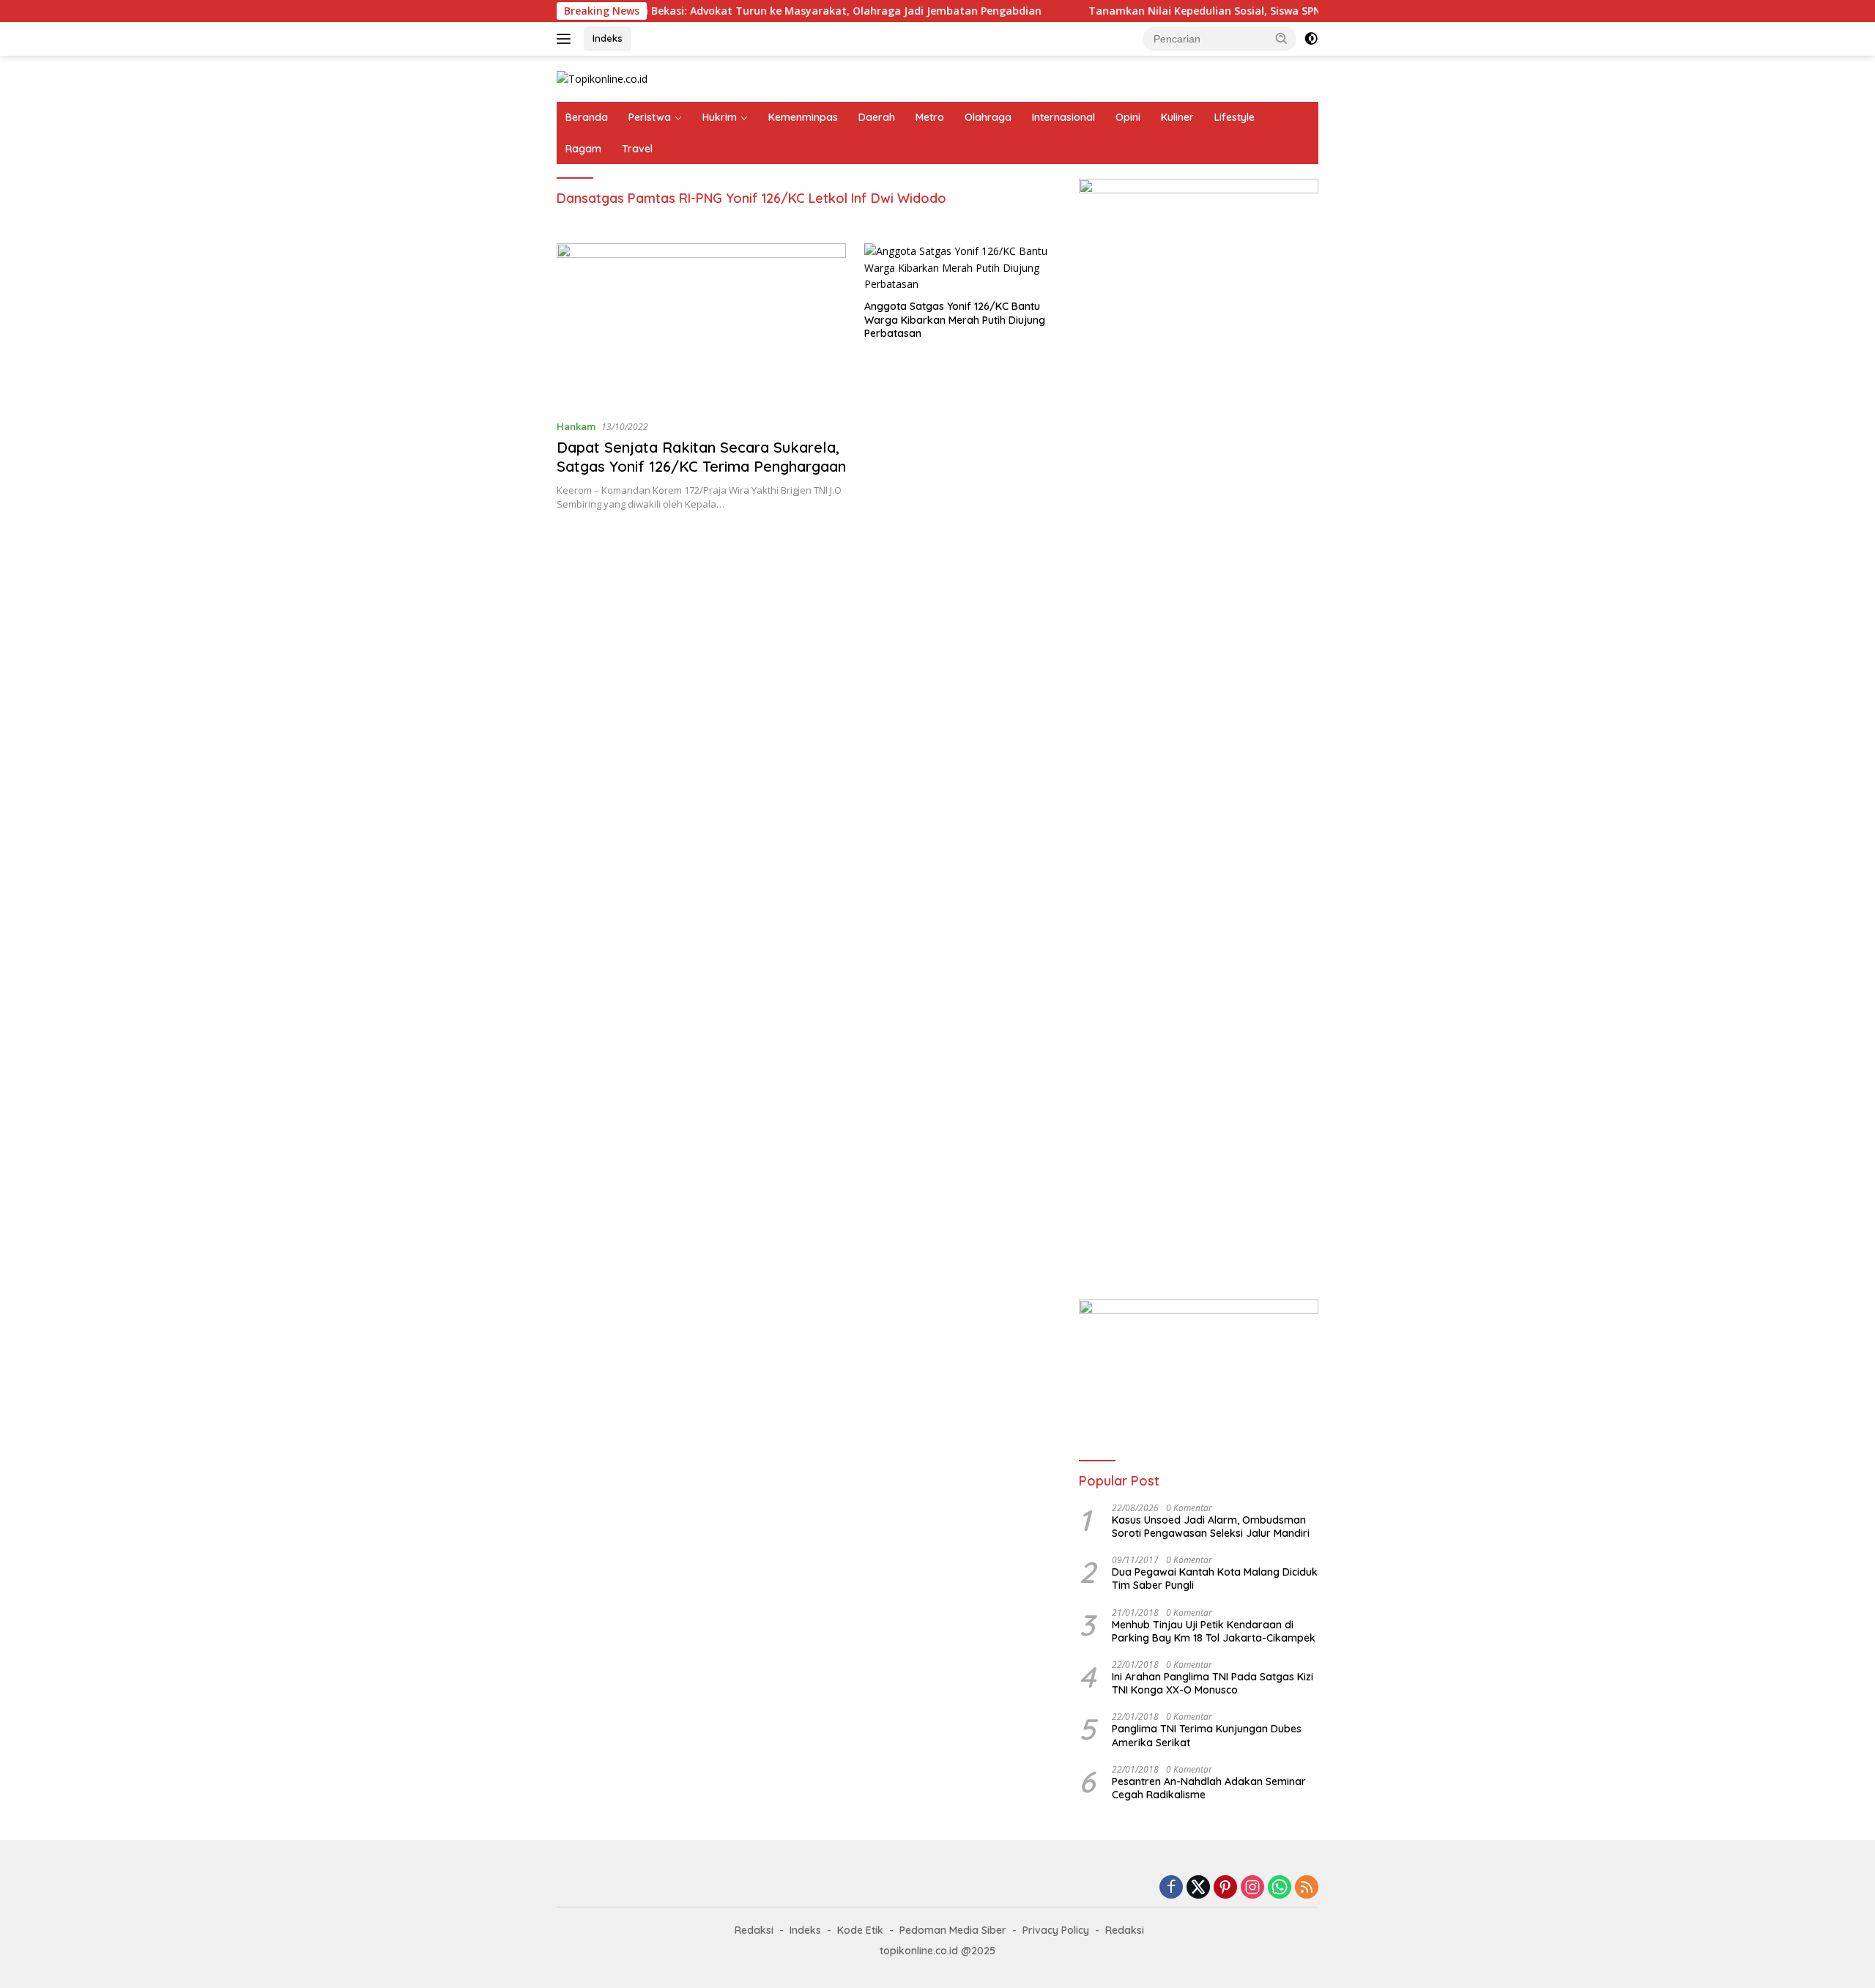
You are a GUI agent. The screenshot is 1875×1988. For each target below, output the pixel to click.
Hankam (576, 426)
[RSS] (1307, 1888)
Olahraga (988, 117)
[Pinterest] (1225, 1888)
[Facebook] (1171, 1888)
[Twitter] (1198, 1888)
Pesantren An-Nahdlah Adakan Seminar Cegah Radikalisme (1209, 1788)
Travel (637, 149)
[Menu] (567, 39)
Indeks (608, 38)
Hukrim (720, 117)
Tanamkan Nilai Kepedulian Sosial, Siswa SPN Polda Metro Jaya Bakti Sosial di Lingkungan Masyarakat (1286, 11)
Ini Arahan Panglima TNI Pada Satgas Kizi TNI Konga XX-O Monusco (1213, 1683)
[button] (1282, 38)
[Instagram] (1252, 1888)
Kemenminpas (803, 117)
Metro (930, 117)
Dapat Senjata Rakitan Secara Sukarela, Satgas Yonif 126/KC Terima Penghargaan (701, 457)
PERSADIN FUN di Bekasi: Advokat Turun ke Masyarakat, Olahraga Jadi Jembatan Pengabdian (735, 11)
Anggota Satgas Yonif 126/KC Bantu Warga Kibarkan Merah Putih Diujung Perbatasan (955, 319)
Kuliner (1177, 117)
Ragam (583, 149)
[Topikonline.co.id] (602, 78)
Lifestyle (1234, 117)
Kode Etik (860, 1930)
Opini (1128, 117)
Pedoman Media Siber (953, 1930)
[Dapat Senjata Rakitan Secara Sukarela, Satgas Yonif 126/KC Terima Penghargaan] (701, 325)
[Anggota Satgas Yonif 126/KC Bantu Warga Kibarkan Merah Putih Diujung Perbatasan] (961, 268)
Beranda (587, 117)
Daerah (877, 117)
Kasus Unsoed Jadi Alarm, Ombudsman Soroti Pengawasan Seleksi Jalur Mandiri (1211, 1527)
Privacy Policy (1056, 1930)
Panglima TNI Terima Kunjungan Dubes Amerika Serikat (1207, 1735)
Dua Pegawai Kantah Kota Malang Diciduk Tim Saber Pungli (1215, 1579)
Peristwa (650, 117)
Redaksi (754, 1930)
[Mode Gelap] (1311, 39)
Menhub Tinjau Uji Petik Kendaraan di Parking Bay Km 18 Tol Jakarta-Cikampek (1214, 1631)
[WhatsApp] (1280, 1888)
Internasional (1063, 117)
